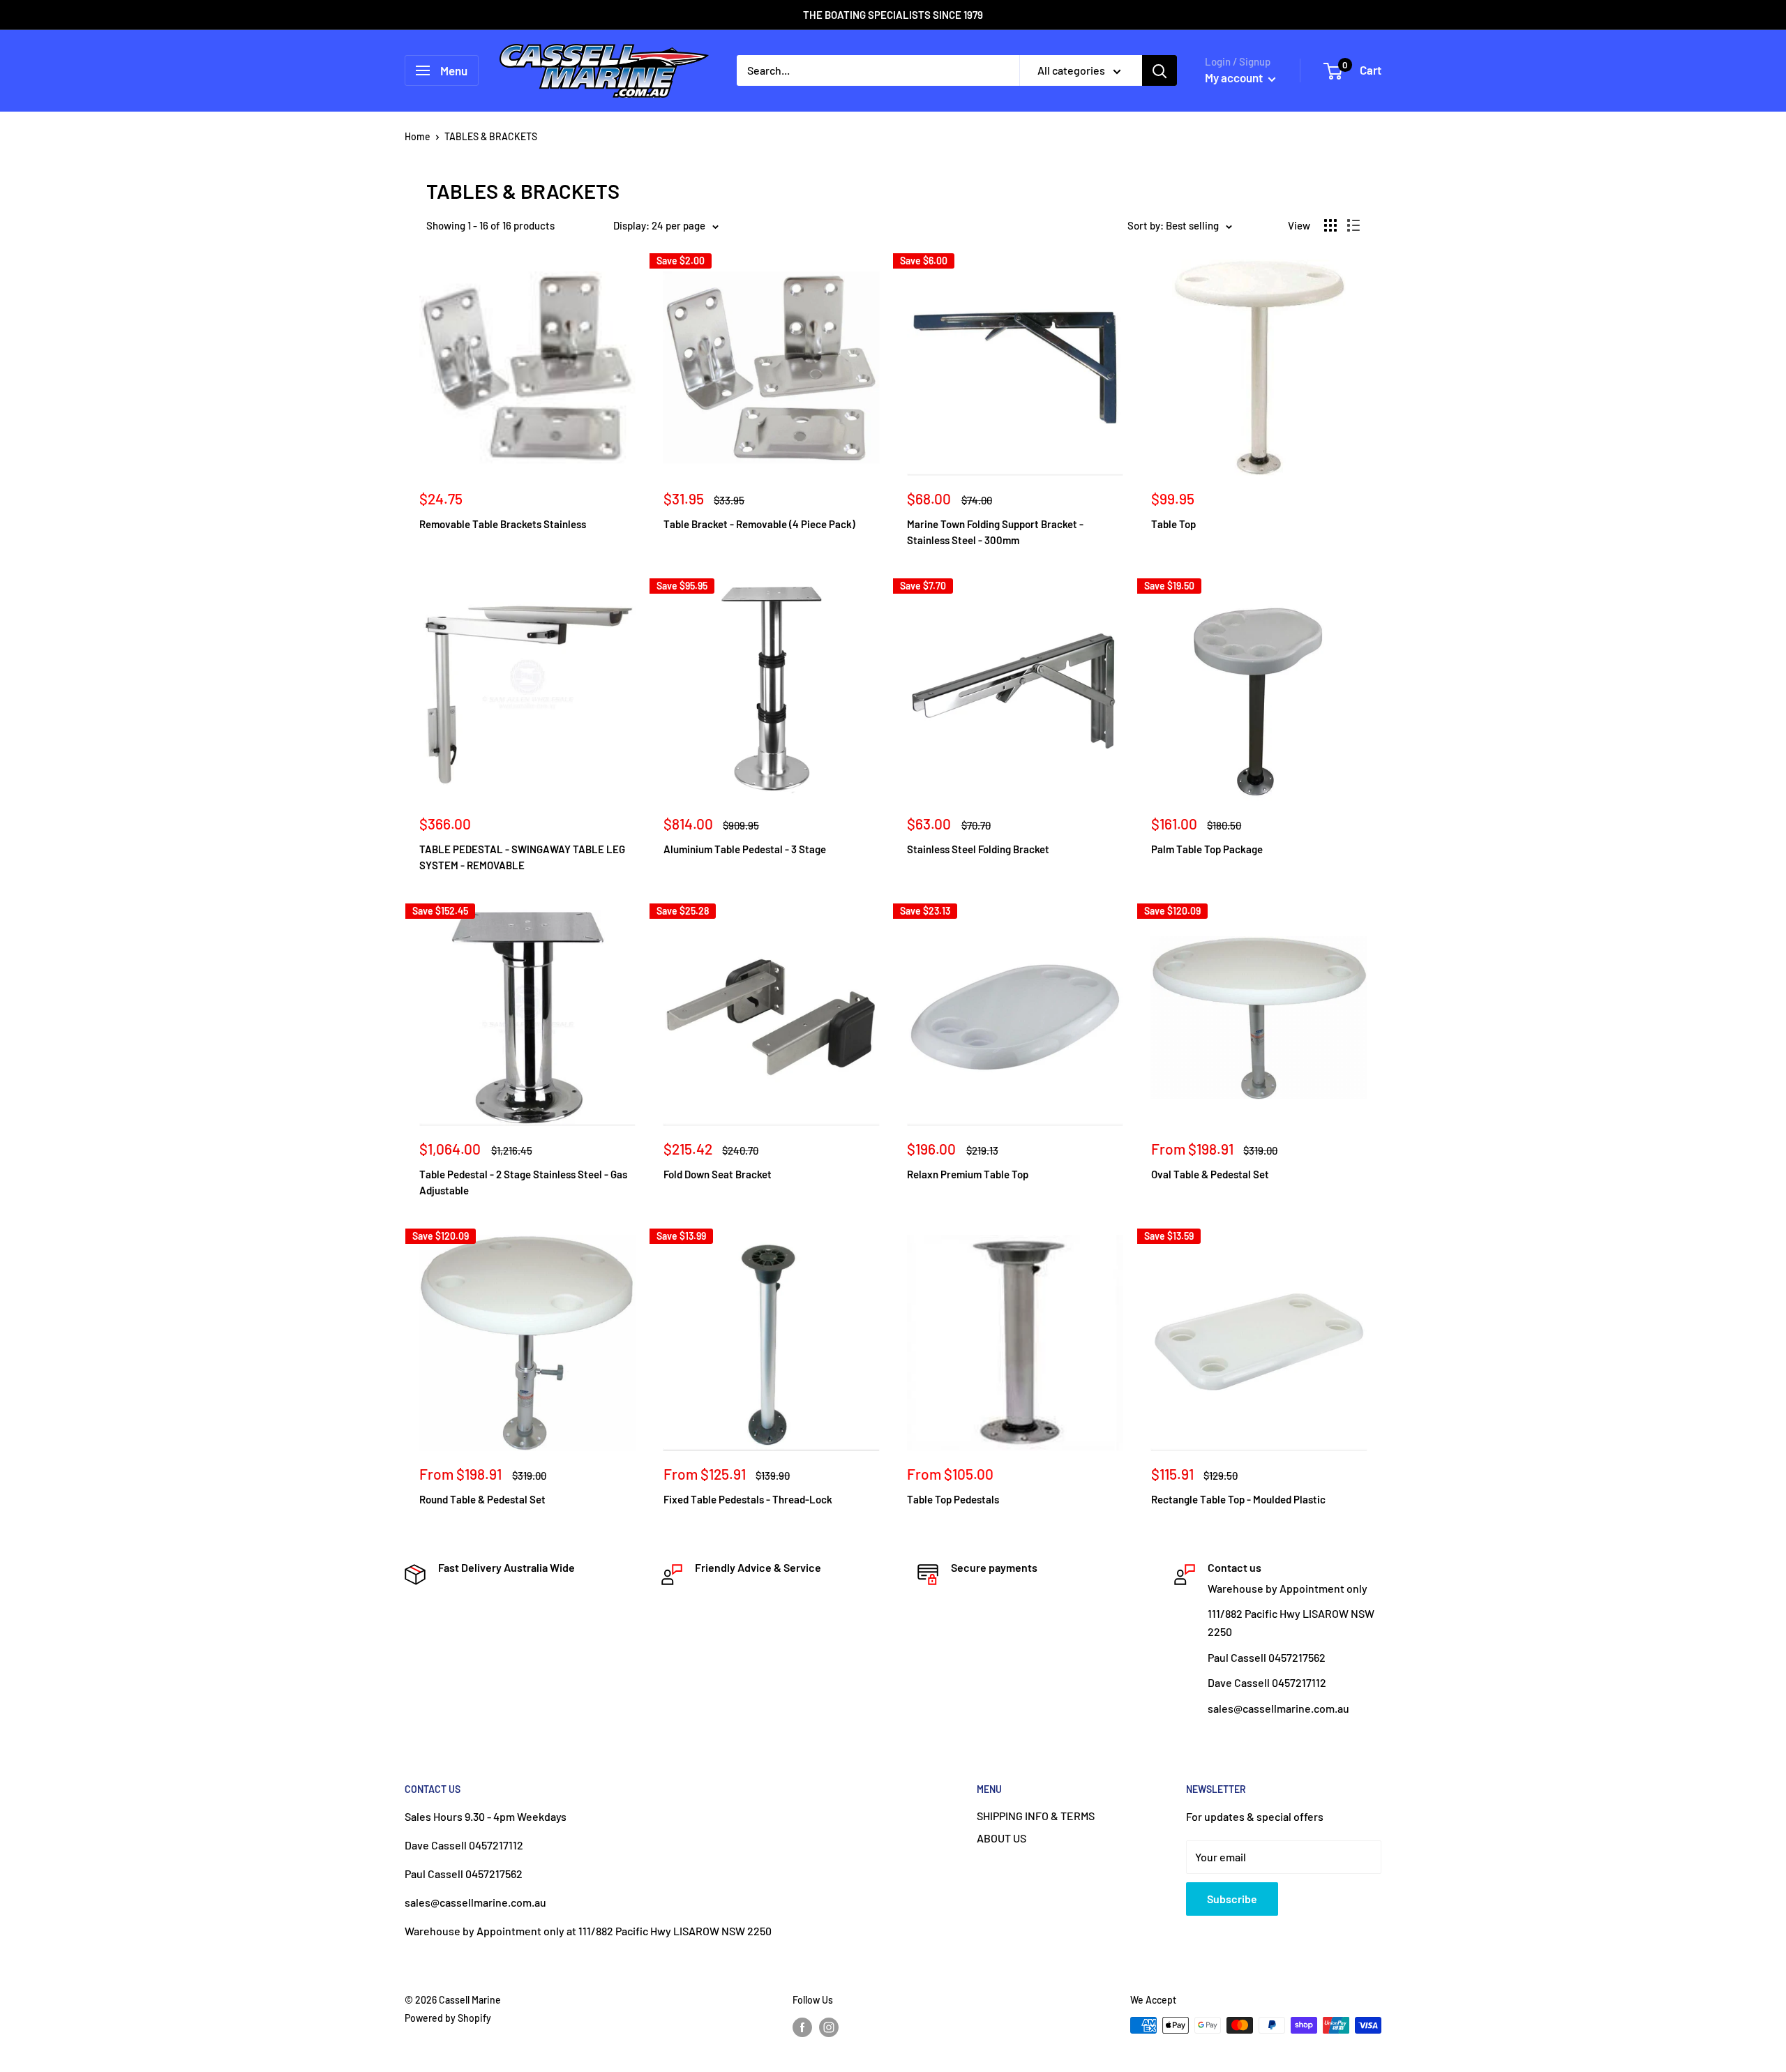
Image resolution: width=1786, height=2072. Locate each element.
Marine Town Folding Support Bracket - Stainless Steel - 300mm (995, 532)
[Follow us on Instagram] (829, 2027)
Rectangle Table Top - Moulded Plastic (1238, 1499)
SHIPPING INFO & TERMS (1036, 1816)
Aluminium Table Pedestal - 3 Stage (745, 849)
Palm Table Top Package (1207, 849)
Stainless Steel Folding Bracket (978, 849)
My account (1235, 77)
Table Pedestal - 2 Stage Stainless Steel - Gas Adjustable (523, 1182)
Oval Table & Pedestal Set (1210, 1174)
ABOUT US (1001, 1838)
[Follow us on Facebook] (802, 2027)
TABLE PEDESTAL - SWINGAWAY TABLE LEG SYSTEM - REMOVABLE (522, 857)
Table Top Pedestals (953, 1499)
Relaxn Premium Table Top (968, 1174)
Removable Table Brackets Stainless (503, 524)
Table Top (1173, 524)
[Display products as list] (1353, 225)
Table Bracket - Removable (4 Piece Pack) (759, 524)
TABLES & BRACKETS (491, 136)
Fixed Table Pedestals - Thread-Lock (748, 1499)
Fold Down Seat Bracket (718, 1174)
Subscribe (1232, 1899)
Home (418, 136)
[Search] (1160, 70)
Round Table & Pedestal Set (482, 1499)
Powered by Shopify (448, 2018)
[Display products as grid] (1330, 225)
